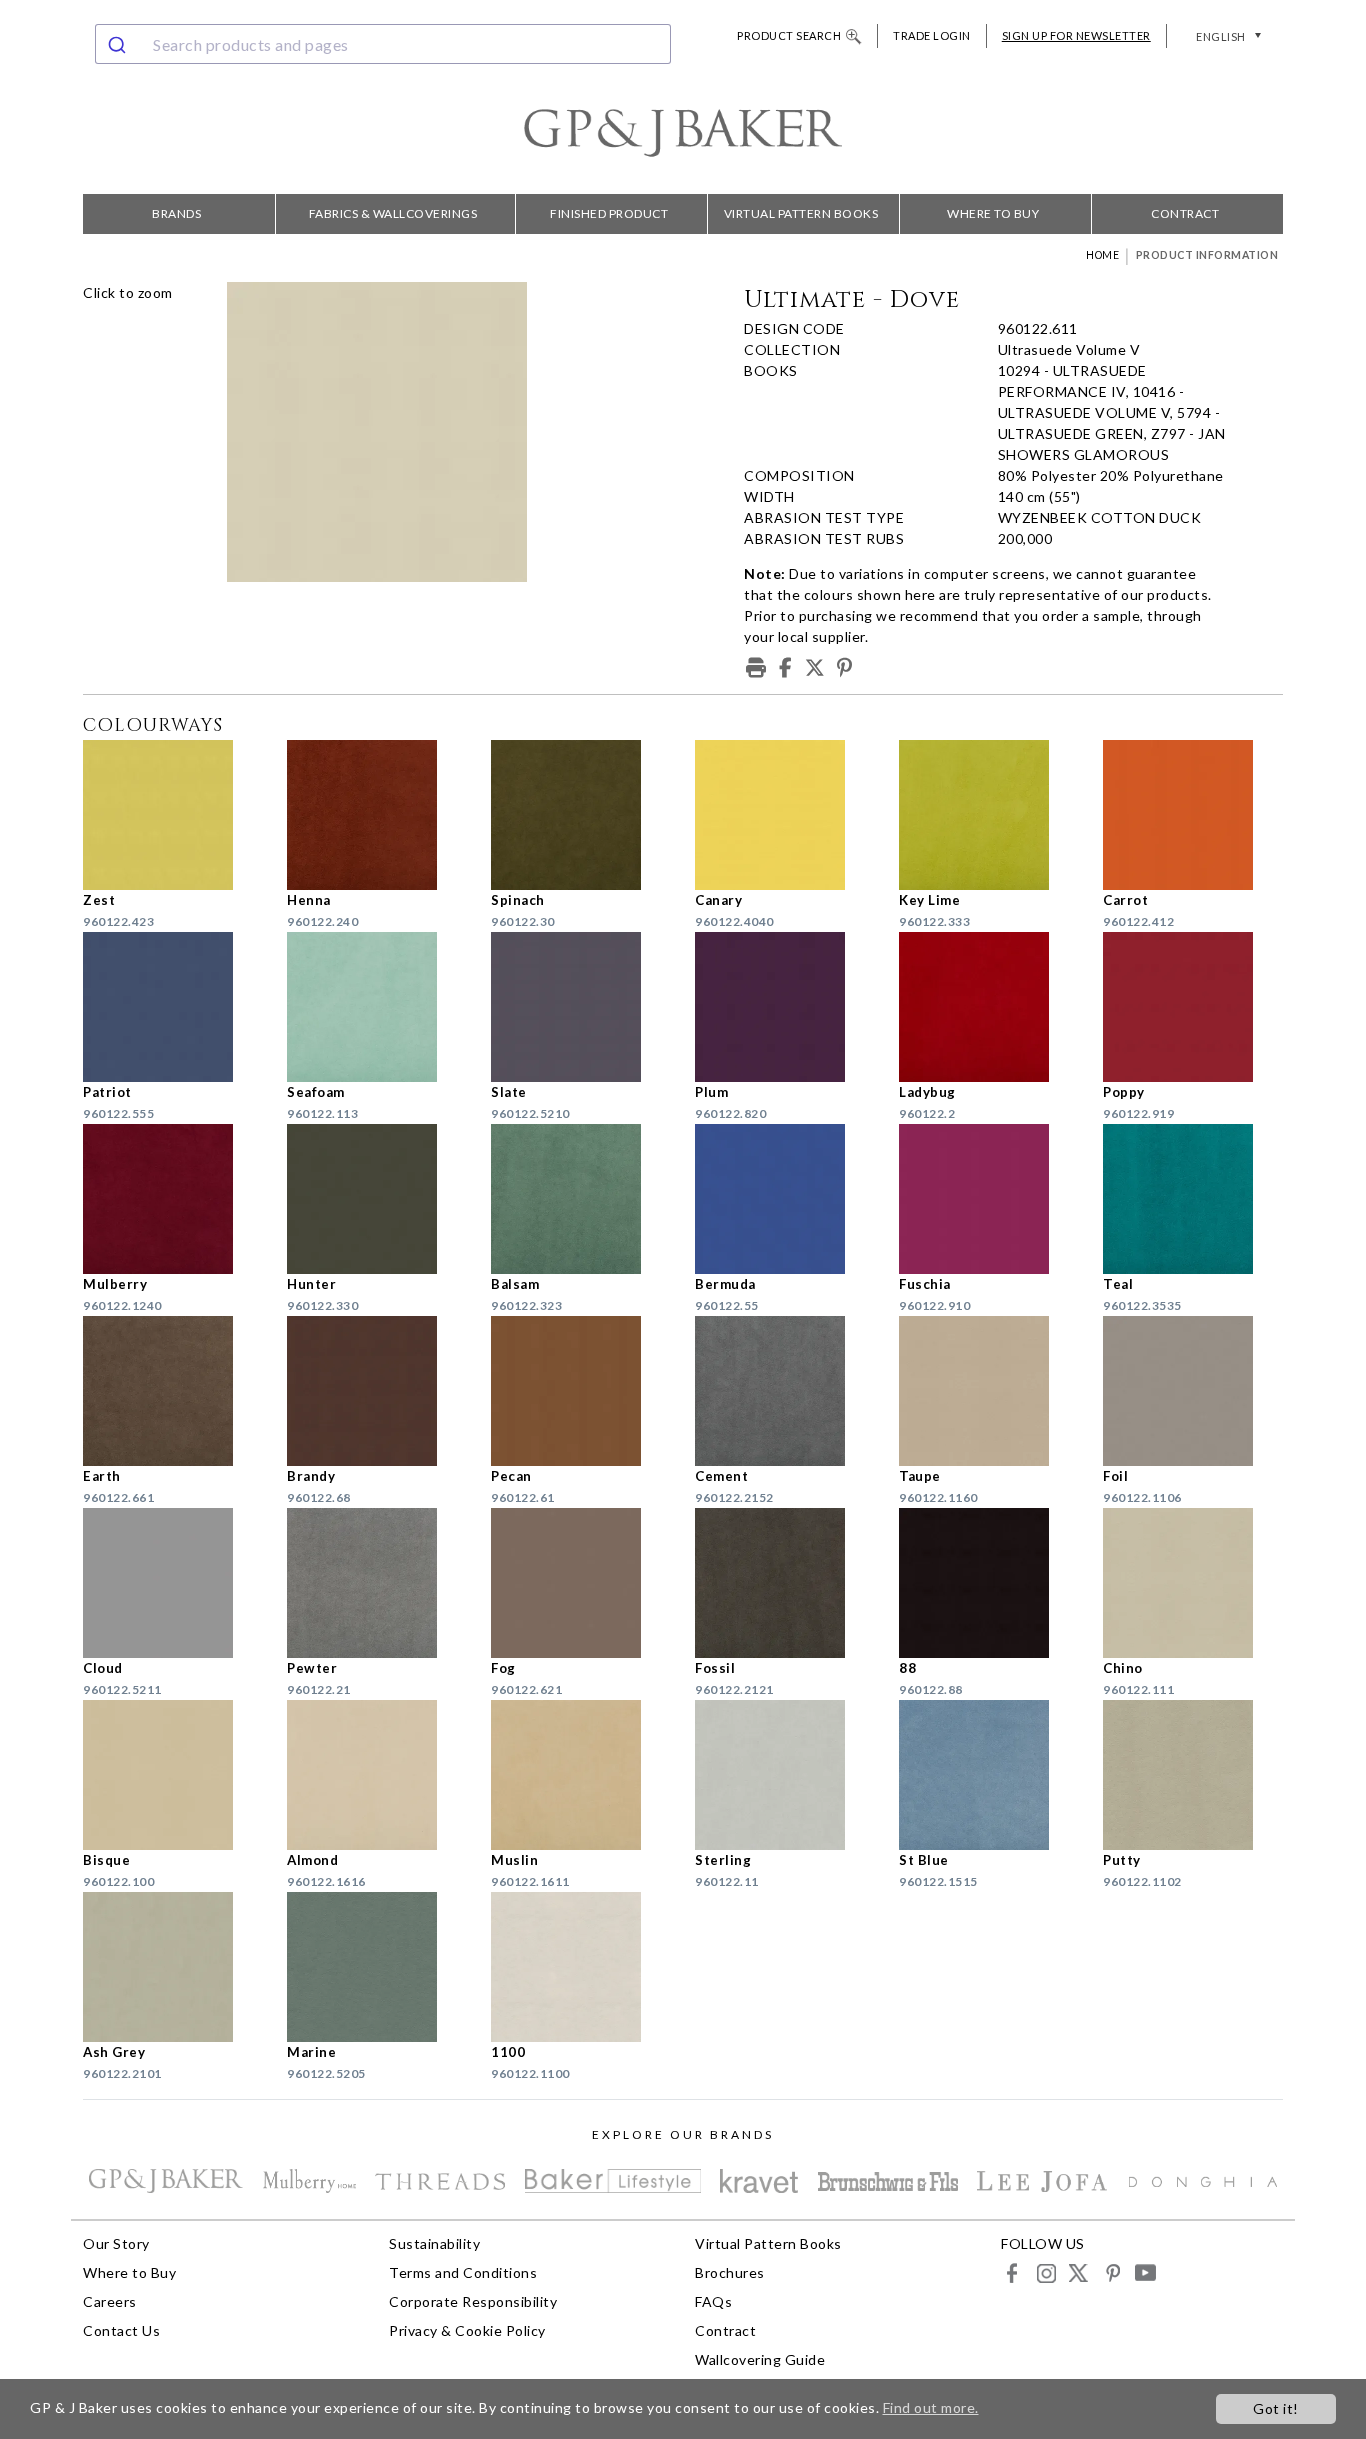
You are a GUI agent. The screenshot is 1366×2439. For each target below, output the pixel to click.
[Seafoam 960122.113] (377, 1007)
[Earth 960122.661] (173, 1391)
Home (1102, 255)
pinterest (1111, 2272)
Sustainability (434, 2243)
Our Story (116, 2243)
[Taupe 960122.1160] (989, 1391)
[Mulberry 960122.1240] (173, 1199)
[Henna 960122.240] (377, 815)
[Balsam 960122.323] (581, 1199)
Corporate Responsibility (473, 2301)
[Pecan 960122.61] (581, 1391)
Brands (176, 213)
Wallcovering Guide (760, 2359)
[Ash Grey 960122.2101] (173, 1967)
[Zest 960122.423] (173, 815)
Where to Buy (993, 213)
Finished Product (609, 213)
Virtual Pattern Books (801, 213)
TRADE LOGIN (932, 35)
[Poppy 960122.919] (1193, 1007)
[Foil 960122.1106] (1193, 1391)
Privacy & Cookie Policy (467, 2330)
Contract (1185, 213)
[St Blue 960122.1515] (989, 1775)
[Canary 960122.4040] (785, 815)
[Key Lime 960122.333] (989, 815)
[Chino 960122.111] (1193, 1583)
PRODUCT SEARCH (789, 35)
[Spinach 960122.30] (581, 815)
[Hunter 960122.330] (377, 1199)
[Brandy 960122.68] (377, 1391)
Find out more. (931, 2407)
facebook (1012, 2272)
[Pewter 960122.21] (377, 1583)
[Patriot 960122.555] (173, 1007)
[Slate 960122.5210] (581, 1007)
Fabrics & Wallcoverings (393, 213)
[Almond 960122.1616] (377, 1775)
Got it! (1276, 2408)
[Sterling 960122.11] (785, 1775)
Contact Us (121, 2330)
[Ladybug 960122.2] (989, 1007)
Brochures (730, 2272)
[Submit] (119, 44)
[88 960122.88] (989, 1583)
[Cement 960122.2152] (785, 1391)
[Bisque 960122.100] (173, 1775)
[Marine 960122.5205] (377, 1967)
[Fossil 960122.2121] (785, 1583)
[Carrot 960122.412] (1193, 815)
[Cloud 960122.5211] (173, 1583)
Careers (110, 2301)
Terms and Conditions (463, 2272)
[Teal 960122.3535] (1193, 1199)
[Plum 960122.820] (785, 1007)
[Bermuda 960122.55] (785, 1199)
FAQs (713, 2301)
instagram (1045, 2272)
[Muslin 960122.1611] (581, 1775)
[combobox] (383, 44)
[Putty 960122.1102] (1193, 1775)
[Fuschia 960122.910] (989, 1199)
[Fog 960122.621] (581, 1583)
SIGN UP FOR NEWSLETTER (1076, 35)
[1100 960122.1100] (581, 1967)
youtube (1144, 2272)
